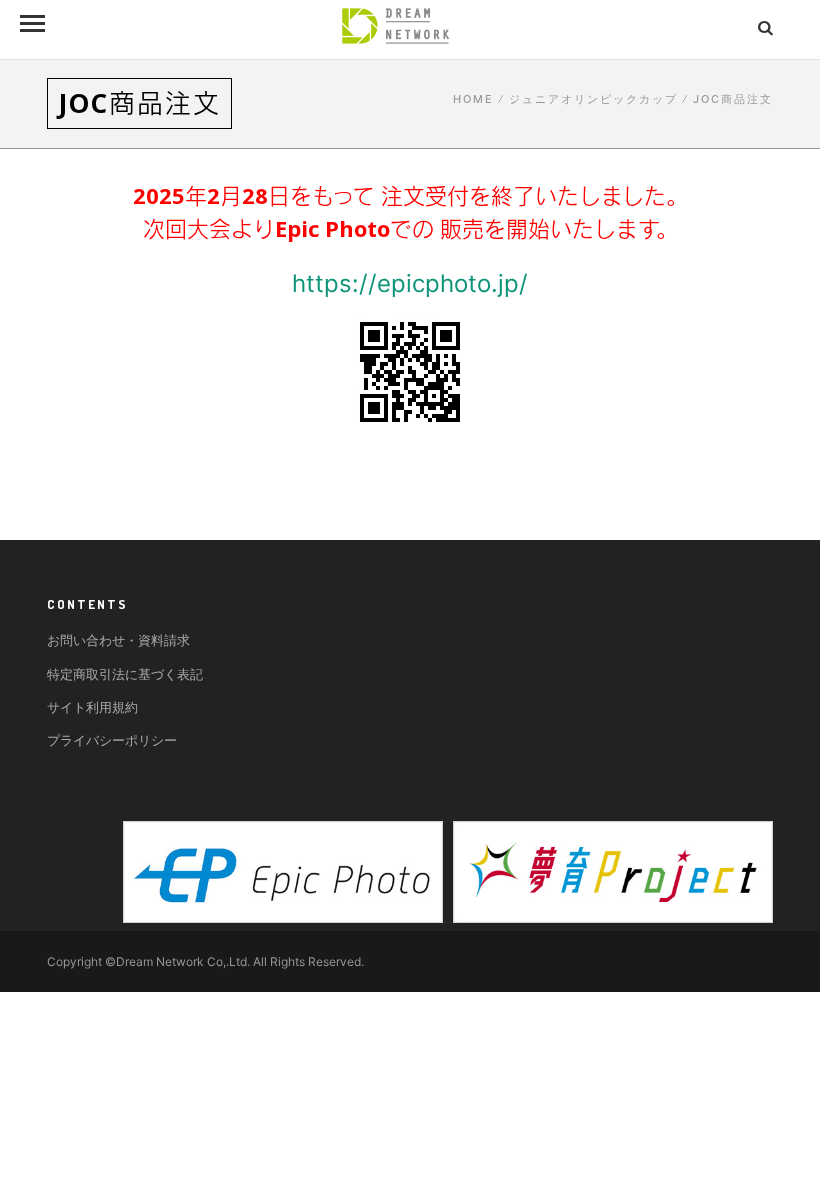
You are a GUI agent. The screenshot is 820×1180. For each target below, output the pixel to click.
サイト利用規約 (92, 707)
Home (473, 99)
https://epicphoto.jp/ (410, 283)
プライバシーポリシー (112, 740)
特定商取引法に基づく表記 (125, 674)
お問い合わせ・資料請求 (118, 640)
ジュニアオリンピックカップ (593, 99)
